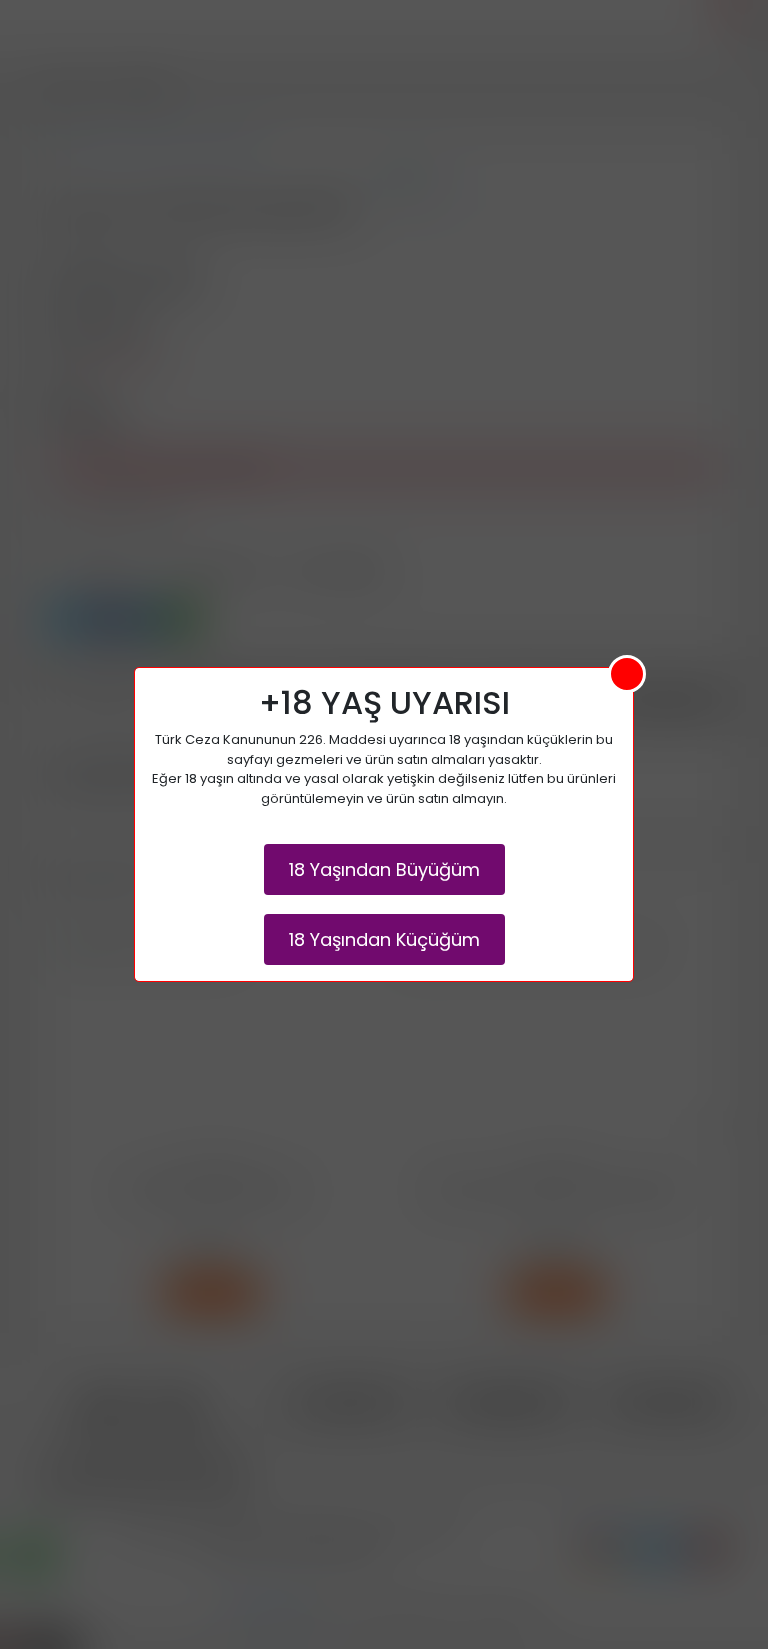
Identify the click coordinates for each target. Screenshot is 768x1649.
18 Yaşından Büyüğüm (384, 869)
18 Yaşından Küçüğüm (384, 939)
